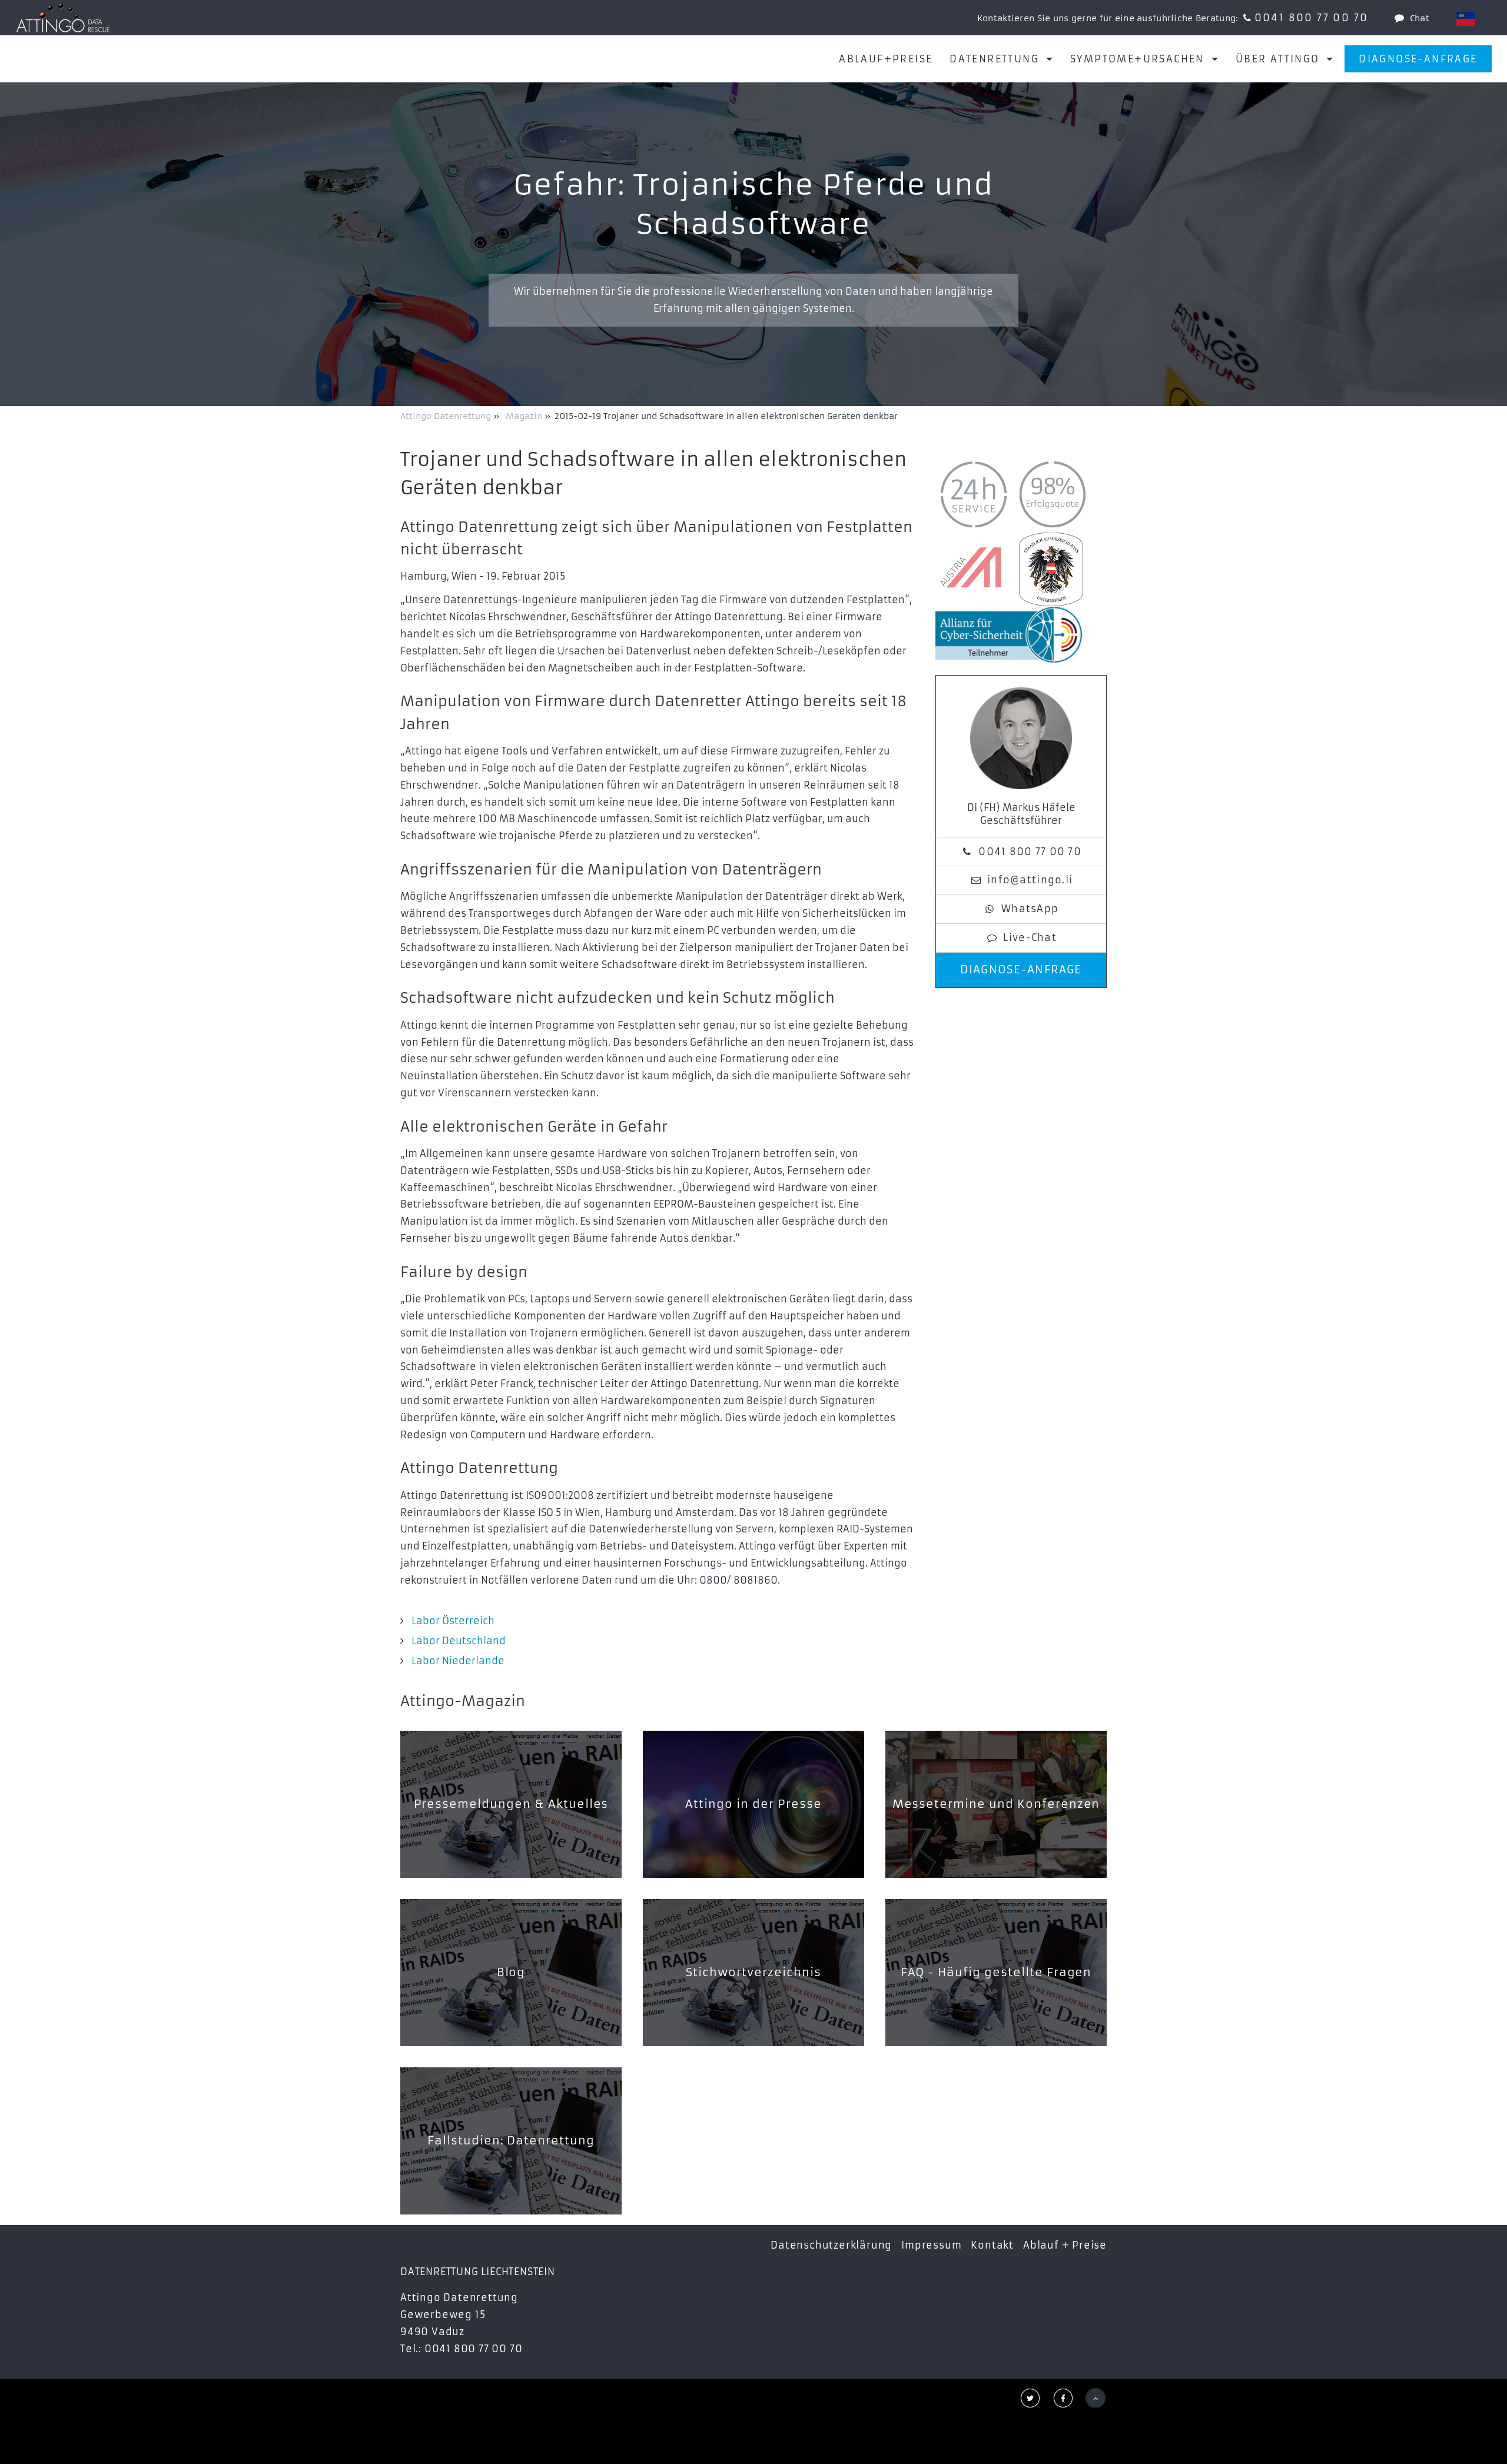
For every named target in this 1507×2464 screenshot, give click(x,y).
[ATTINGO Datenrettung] (63, 18)
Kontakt (992, 2245)
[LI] (1466, 19)
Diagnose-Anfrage (1418, 59)
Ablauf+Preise (886, 59)
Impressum (931, 2245)
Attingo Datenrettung (447, 416)
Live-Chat (1030, 937)
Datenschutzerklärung (831, 2245)
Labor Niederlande (458, 1661)
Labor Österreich (453, 1621)
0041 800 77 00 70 (1312, 18)
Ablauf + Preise (1065, 2245)
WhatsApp (1030, 909)
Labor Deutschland (459, 1641)
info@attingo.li (1030, 880)
